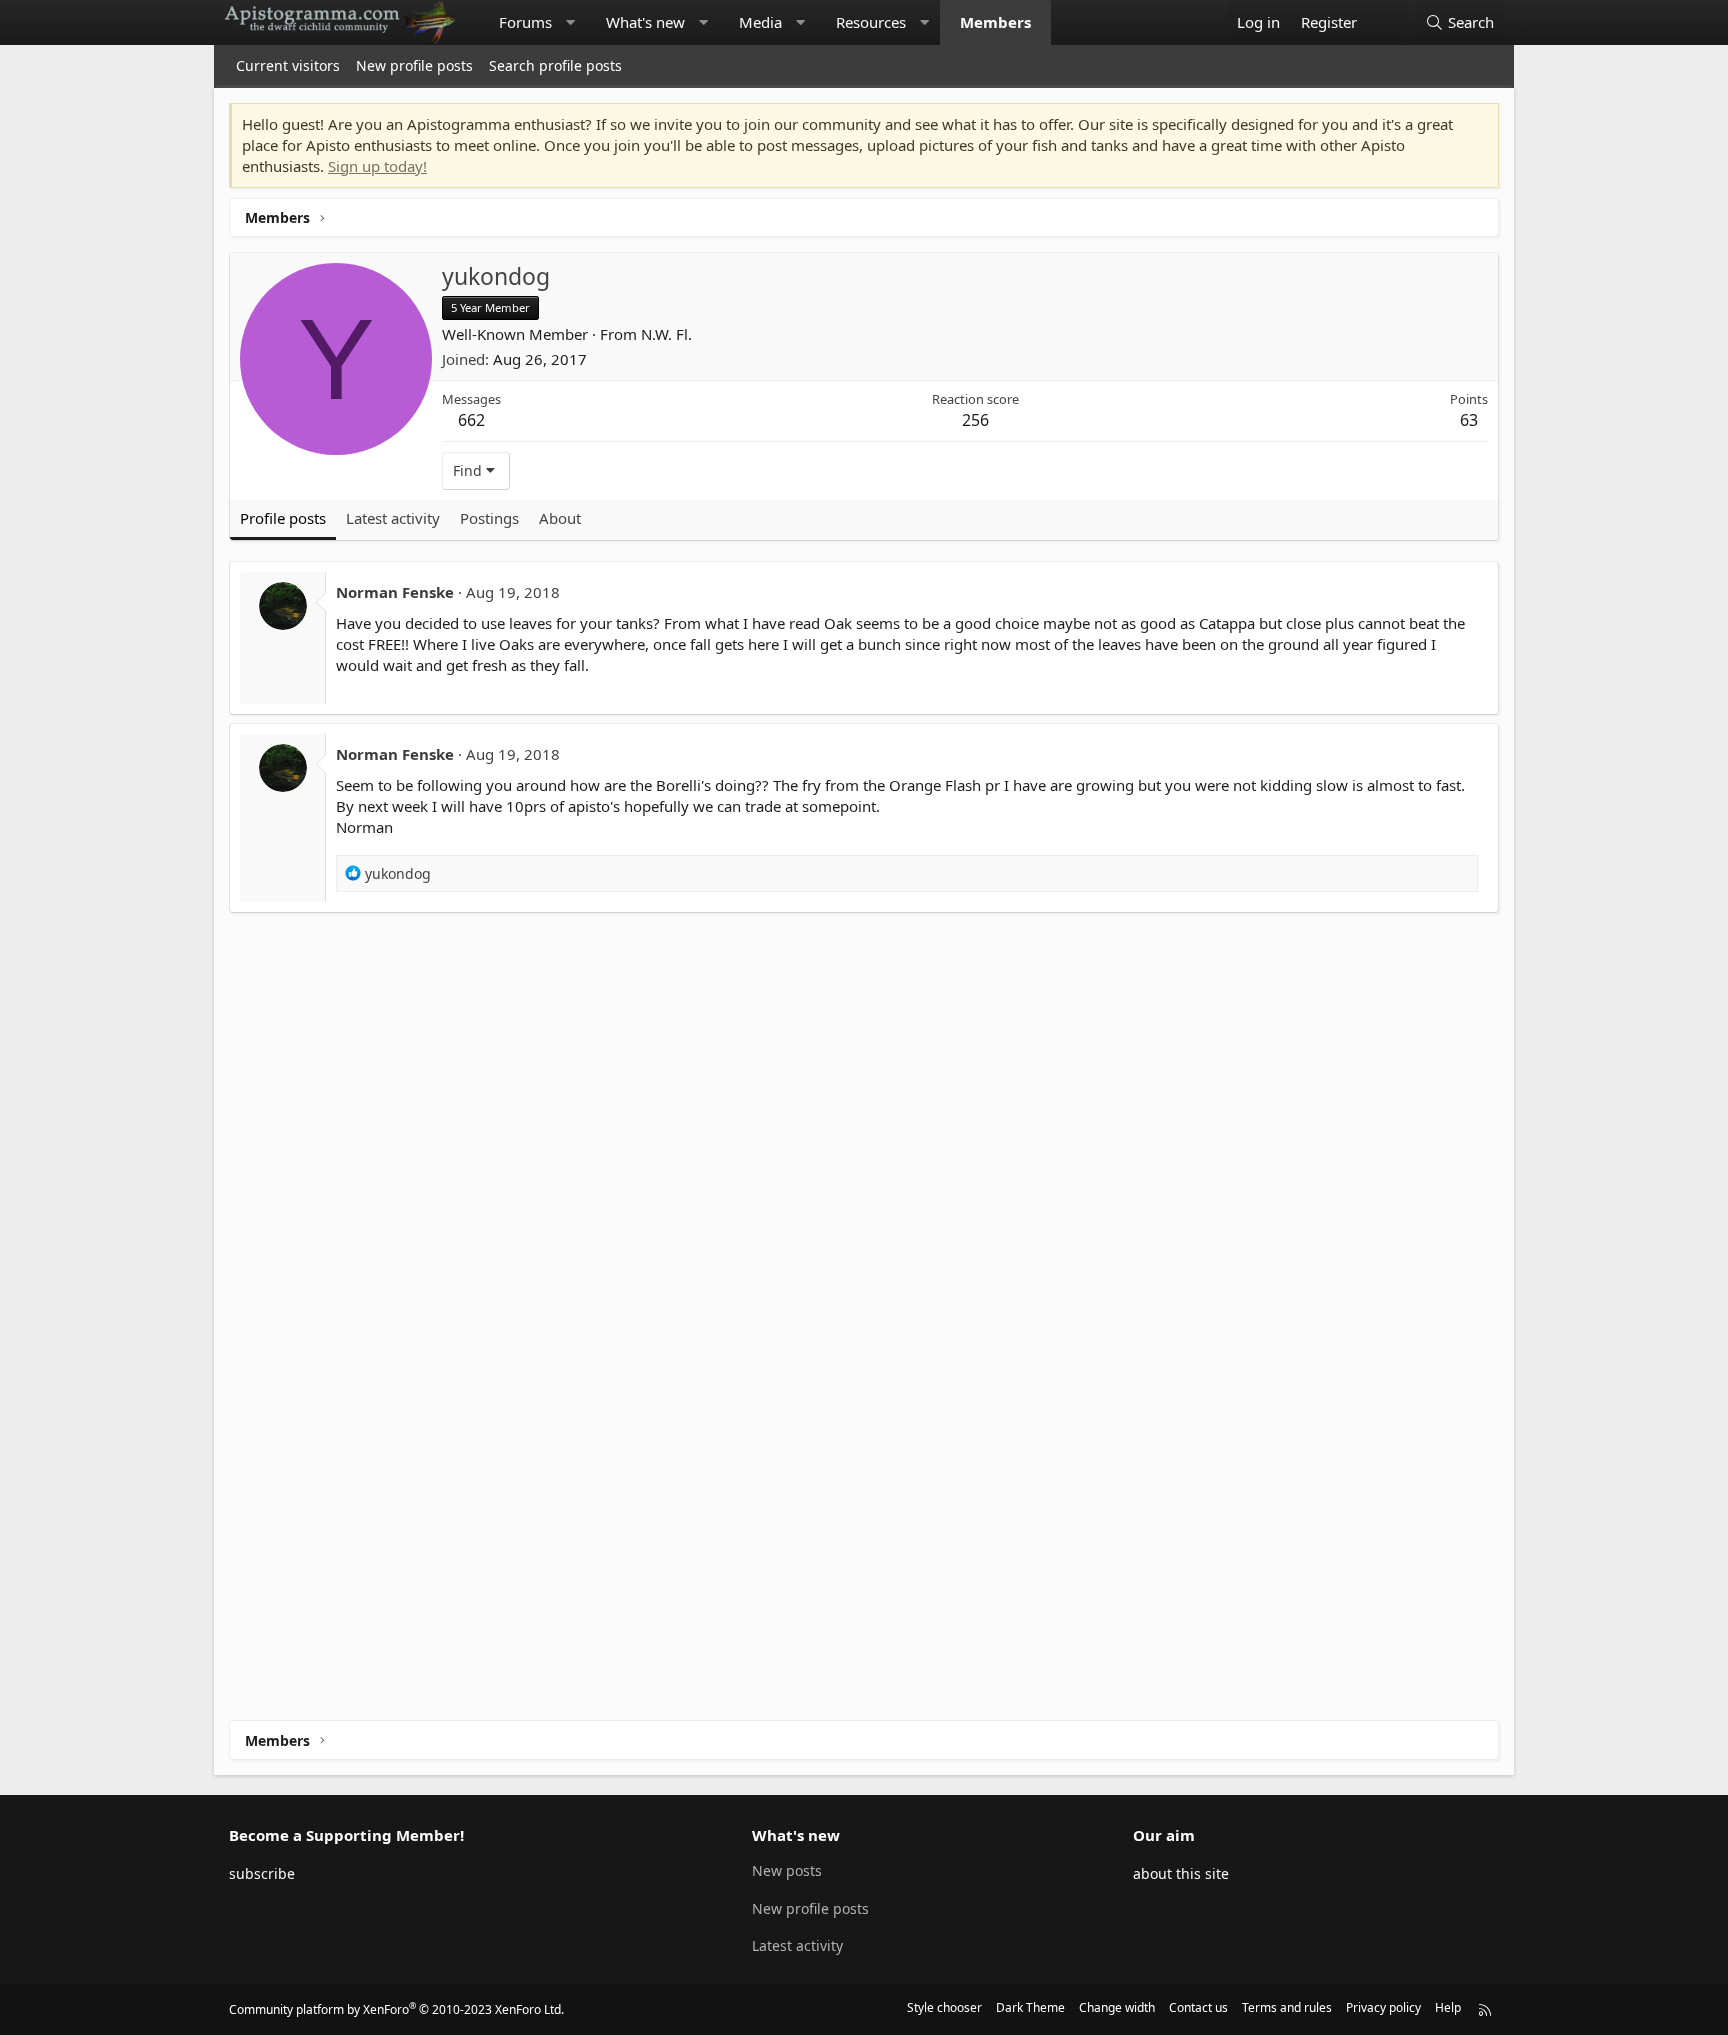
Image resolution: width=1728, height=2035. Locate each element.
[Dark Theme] (1387, 22)
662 (471, 420)
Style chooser (944, 2007)
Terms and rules (1287, 2007)
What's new (645, 22)
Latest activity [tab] (393, 518)
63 (1469, 420)
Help (1448, 2007)
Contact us (1198, 2007)
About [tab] (560, 518)
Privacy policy (1383, 2007)
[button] (570, 22)
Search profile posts (555, 65)
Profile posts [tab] (283, 518)
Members (995, 22)
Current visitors (288, 65)
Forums (525, 22)
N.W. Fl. (666, 334)
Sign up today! (377, 166)
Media (760, 22)
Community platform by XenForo (396, 2009)
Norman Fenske (395, 592)
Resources (871, 22)
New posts (787, 1870)
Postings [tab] (489, 518)
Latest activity (797, 1945)
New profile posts (414, 65)
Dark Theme (1030, 2007)
